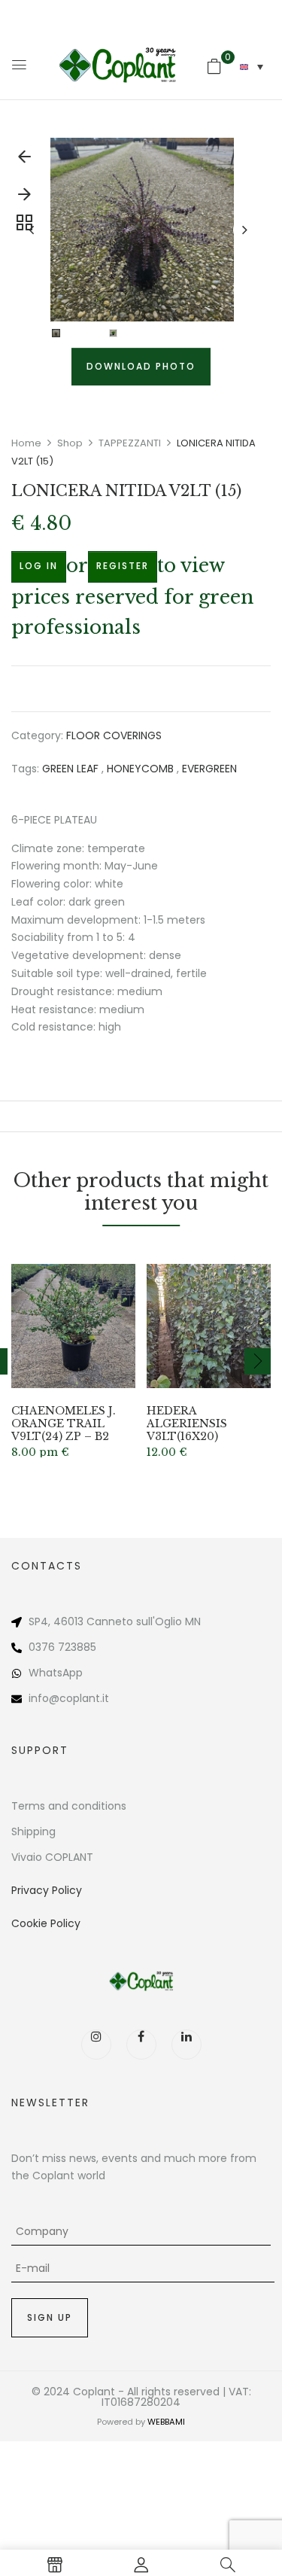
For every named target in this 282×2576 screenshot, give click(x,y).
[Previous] (24, 160)
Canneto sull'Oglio (134, 1621)
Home (26, 443)
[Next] (24, 198)
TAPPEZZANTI (130, 443)
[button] (214, 66)
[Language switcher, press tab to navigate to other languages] (252, 67)
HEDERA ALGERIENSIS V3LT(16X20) (187, 1423)
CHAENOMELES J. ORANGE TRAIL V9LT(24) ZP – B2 (64, 1423)
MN (193, 1621)
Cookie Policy (46, 1923)
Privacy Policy (47, 1890)
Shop (70, 443)
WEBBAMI (166, 2422)
